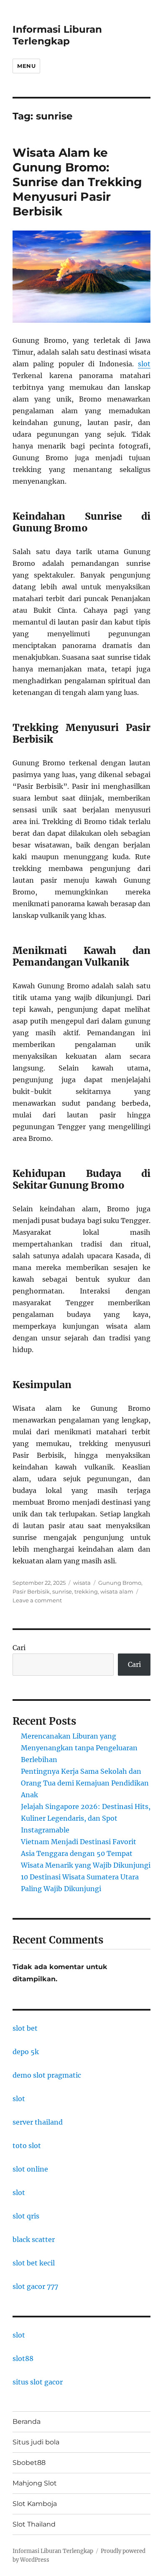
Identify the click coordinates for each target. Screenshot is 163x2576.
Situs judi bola (36, 2442)
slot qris (26, 2216)
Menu (26, 66)
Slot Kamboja (35, 2504)
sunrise (62, 1591)
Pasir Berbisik (31, 1591)
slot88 (23, 2358)
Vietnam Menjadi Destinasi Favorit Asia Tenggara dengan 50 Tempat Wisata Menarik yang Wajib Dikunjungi (86, 1853)
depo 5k (26, 2052)
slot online (30, 2169)
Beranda (27, 2422)
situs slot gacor (38, 2382)
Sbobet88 (29, 2463)
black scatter (34, 2239)
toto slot (27, 2146)
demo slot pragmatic (47, 2075)
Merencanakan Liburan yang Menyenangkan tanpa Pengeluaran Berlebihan (79, 1748)
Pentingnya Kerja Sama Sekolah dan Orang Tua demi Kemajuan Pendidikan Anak (85, 1783)
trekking (86, 1591)
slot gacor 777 (35, 2286)
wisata (82, 1583)
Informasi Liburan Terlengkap (57, 35)
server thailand (38, 2122)
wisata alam (117, 1591)
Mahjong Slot (35, 2483)
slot (144, 364)
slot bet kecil (34, 2263)
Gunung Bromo (120, 1583)
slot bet (25, 2028)
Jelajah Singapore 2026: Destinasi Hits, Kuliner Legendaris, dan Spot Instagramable (86, 1818)
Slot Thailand (34, 2524)
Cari (19, 1648)
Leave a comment (37, 1600)
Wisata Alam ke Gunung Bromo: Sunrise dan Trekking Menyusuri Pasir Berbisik (77, 182)
